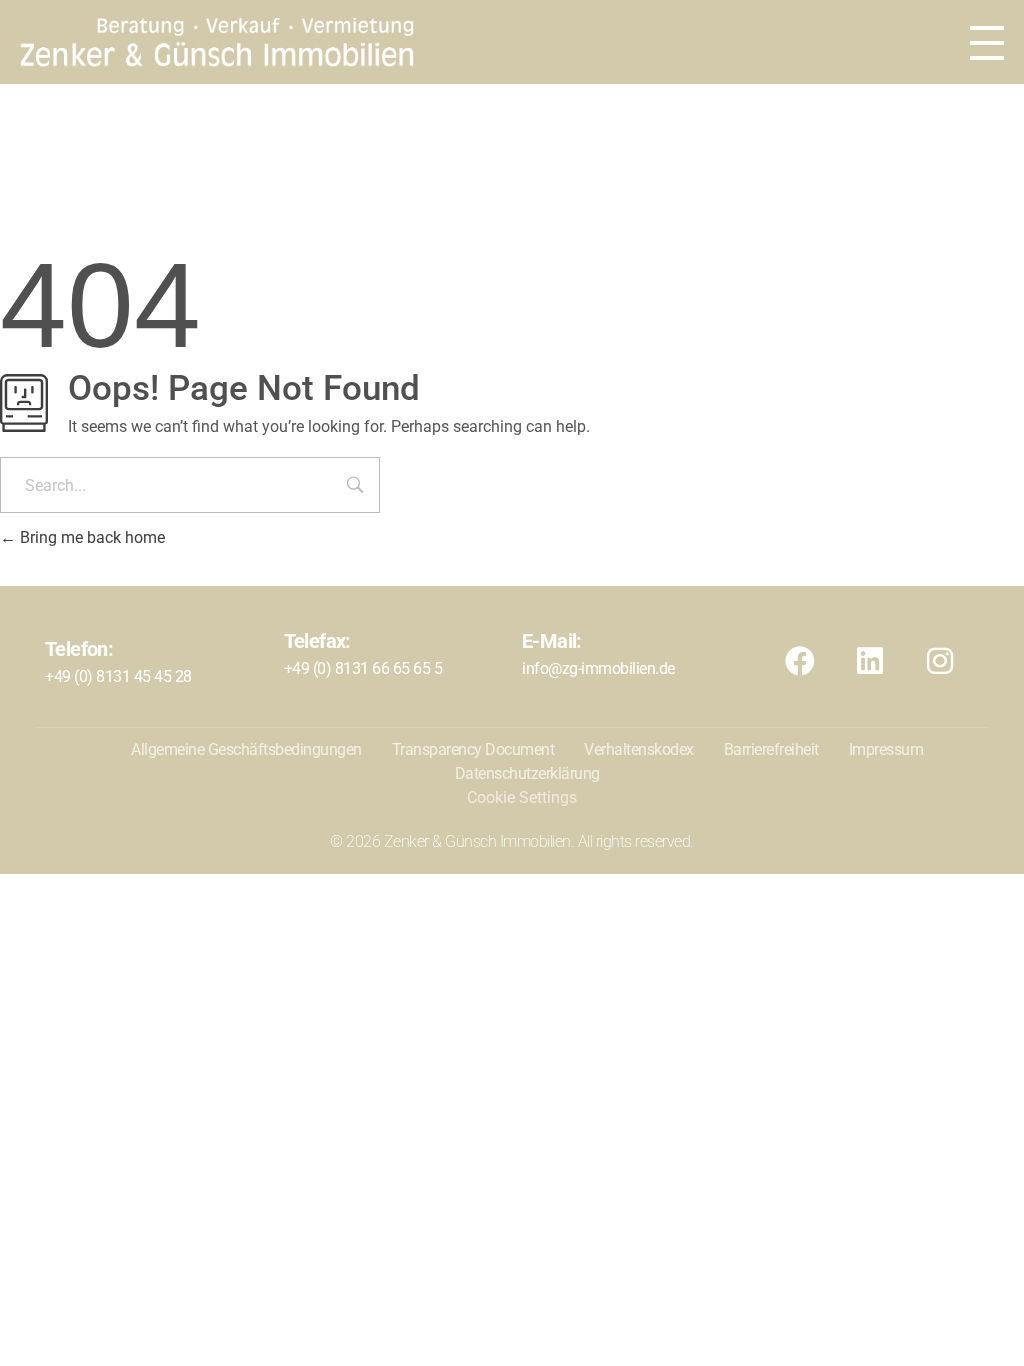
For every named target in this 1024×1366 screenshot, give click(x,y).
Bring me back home (90, 537)
